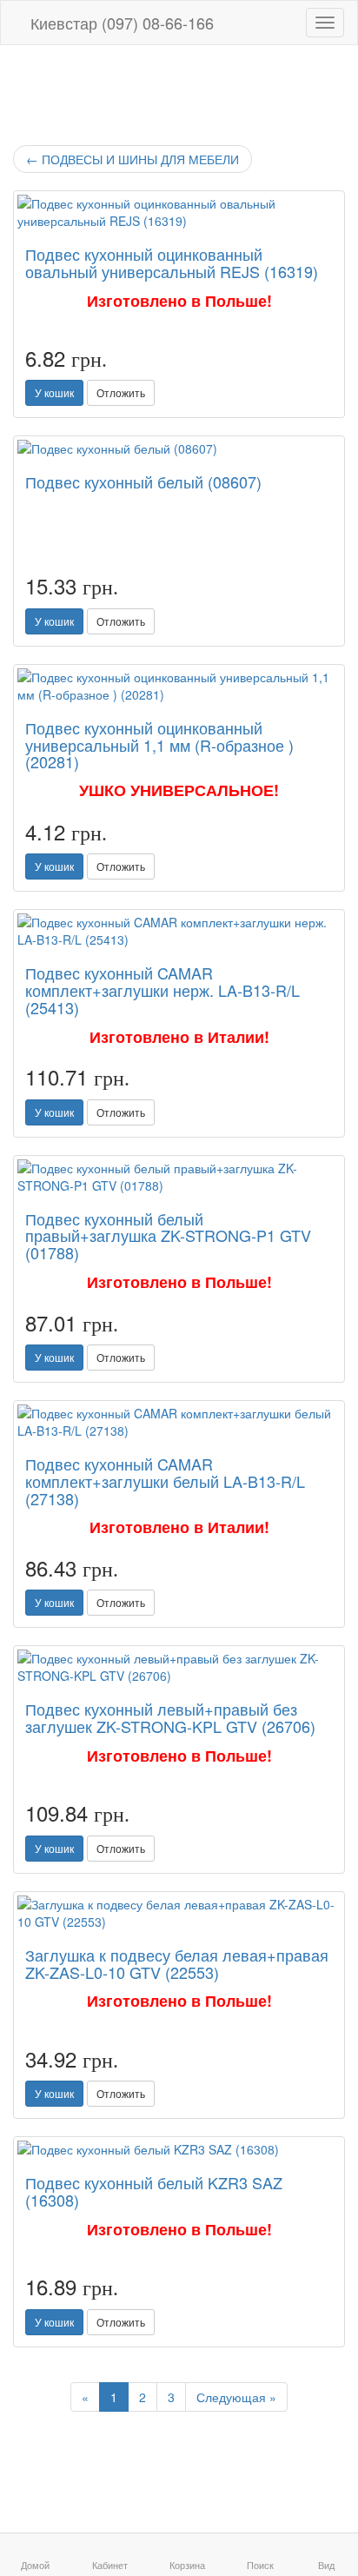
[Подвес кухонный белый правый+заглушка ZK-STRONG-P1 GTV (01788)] (179, 1177)
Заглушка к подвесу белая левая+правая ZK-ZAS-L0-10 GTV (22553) (177, 1963)
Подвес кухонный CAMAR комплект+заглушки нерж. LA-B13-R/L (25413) (162, 990)
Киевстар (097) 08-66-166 (120, 23)
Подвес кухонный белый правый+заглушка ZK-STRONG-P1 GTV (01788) (168, 1236)
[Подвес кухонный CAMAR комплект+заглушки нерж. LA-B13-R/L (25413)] (179, 931)
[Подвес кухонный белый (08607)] (179, 448)
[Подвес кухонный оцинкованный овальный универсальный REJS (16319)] (179, 212)
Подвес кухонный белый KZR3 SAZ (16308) (154, 2191)
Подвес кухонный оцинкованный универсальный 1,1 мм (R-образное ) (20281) (159, 745)
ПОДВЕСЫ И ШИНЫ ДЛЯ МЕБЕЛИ (133, 159)
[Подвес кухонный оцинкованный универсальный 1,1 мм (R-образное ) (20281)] (179, 686)
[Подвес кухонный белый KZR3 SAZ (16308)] (179, 2149)
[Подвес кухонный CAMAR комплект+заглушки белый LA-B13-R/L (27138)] (179, 1422)
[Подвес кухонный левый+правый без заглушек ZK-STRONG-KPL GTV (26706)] (179, 1667)
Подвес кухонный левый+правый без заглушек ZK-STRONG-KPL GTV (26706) (170, 1717)
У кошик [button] (54, 392)
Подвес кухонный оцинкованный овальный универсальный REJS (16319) (172, 262)
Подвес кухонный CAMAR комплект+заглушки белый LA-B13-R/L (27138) (165, 1481)
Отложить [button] (121, 392)
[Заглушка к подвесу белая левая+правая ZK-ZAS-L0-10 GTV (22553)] (179, 1913)
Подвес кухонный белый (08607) (143, 481)
